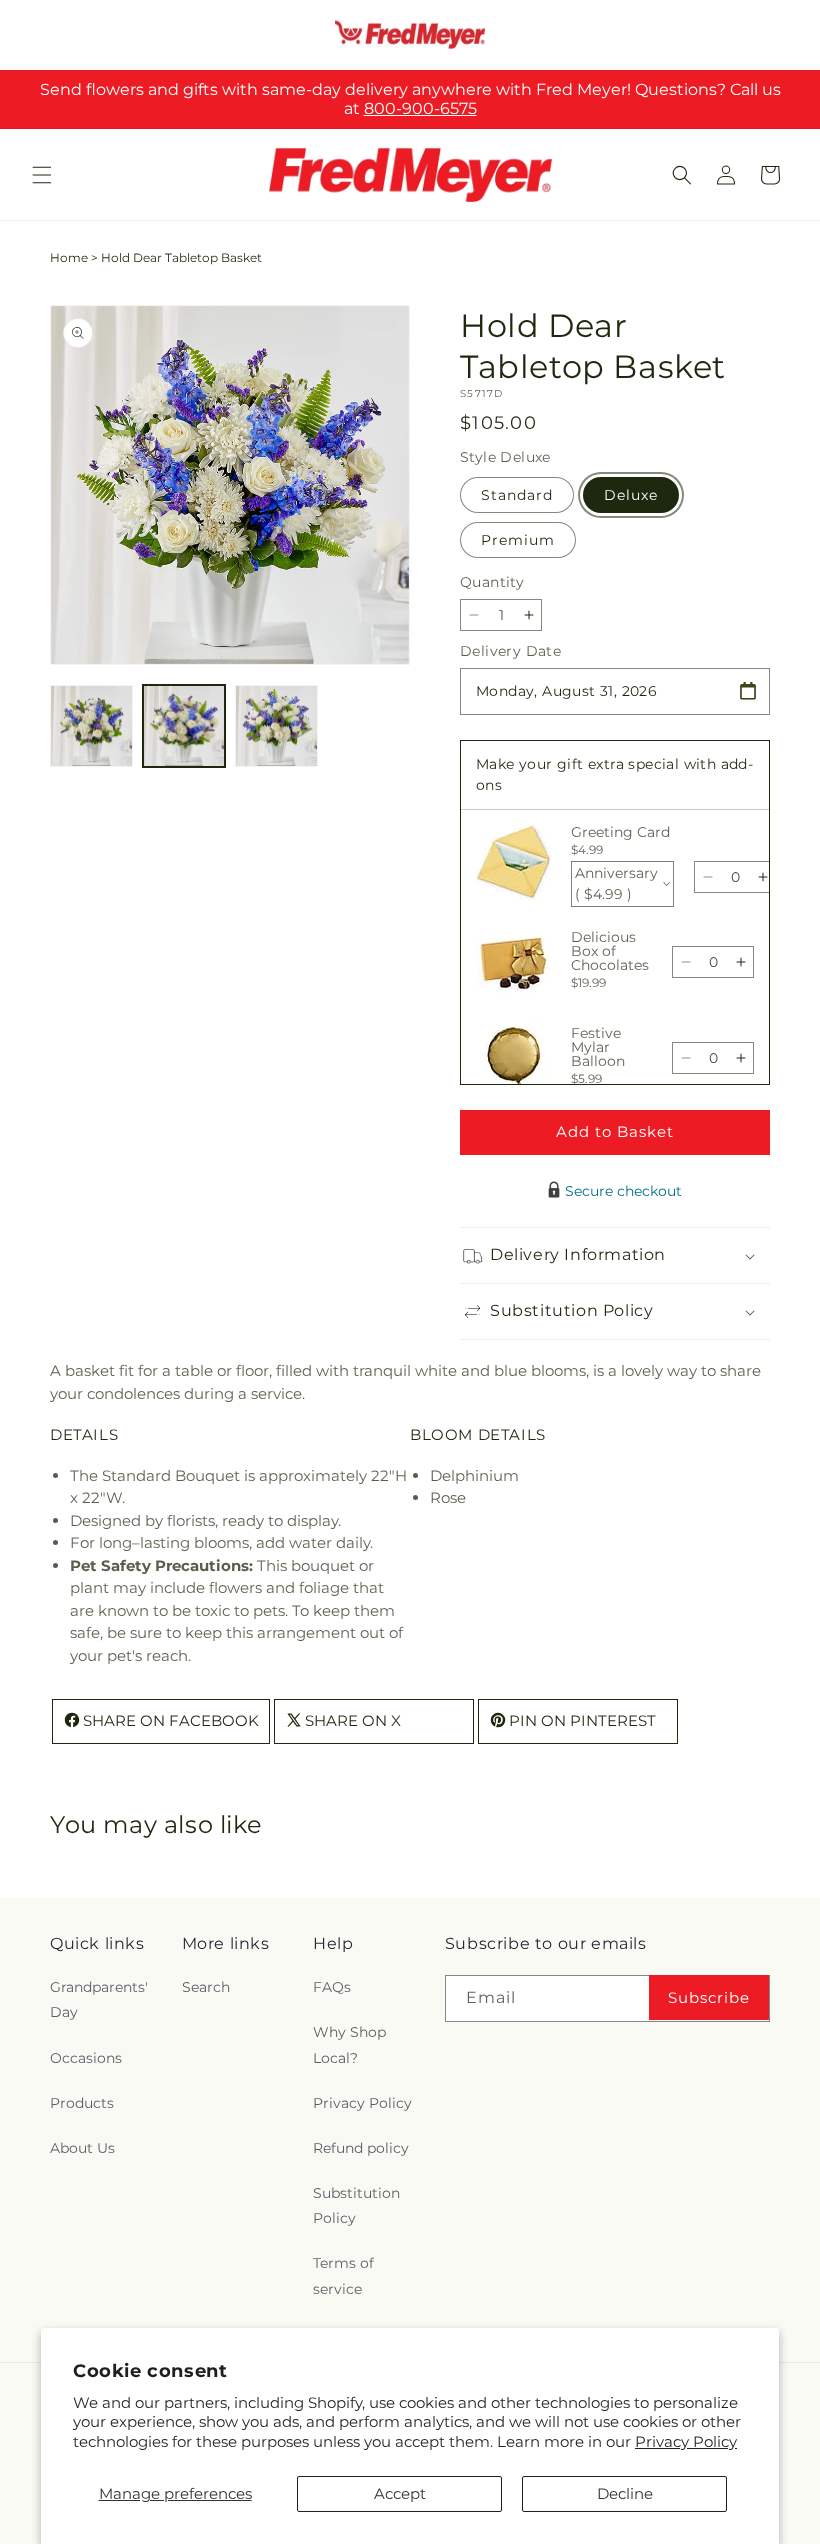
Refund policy (361, 2148)
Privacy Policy (686, 2441)
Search (206, 1987)
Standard (517, 495)
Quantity (492, 582)
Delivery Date (510, 651)
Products (82, 2103)
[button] (42, 175)
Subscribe (709, 1997)
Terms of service (343, 2275)
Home (69, 257)
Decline (625, 2493)
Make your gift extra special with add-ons (614, 774)
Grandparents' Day (99, 1999)
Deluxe (631, 495)
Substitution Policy (356, 2205)
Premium (518, 540)
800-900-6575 (420, 108)
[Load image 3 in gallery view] (276, 726)
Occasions (86, 2058)
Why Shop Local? (349, 2044)
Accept (400, 2493)
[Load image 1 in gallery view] (91, 726)
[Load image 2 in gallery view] (184, 726)
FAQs (332, 1987)
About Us (82, 2148)
